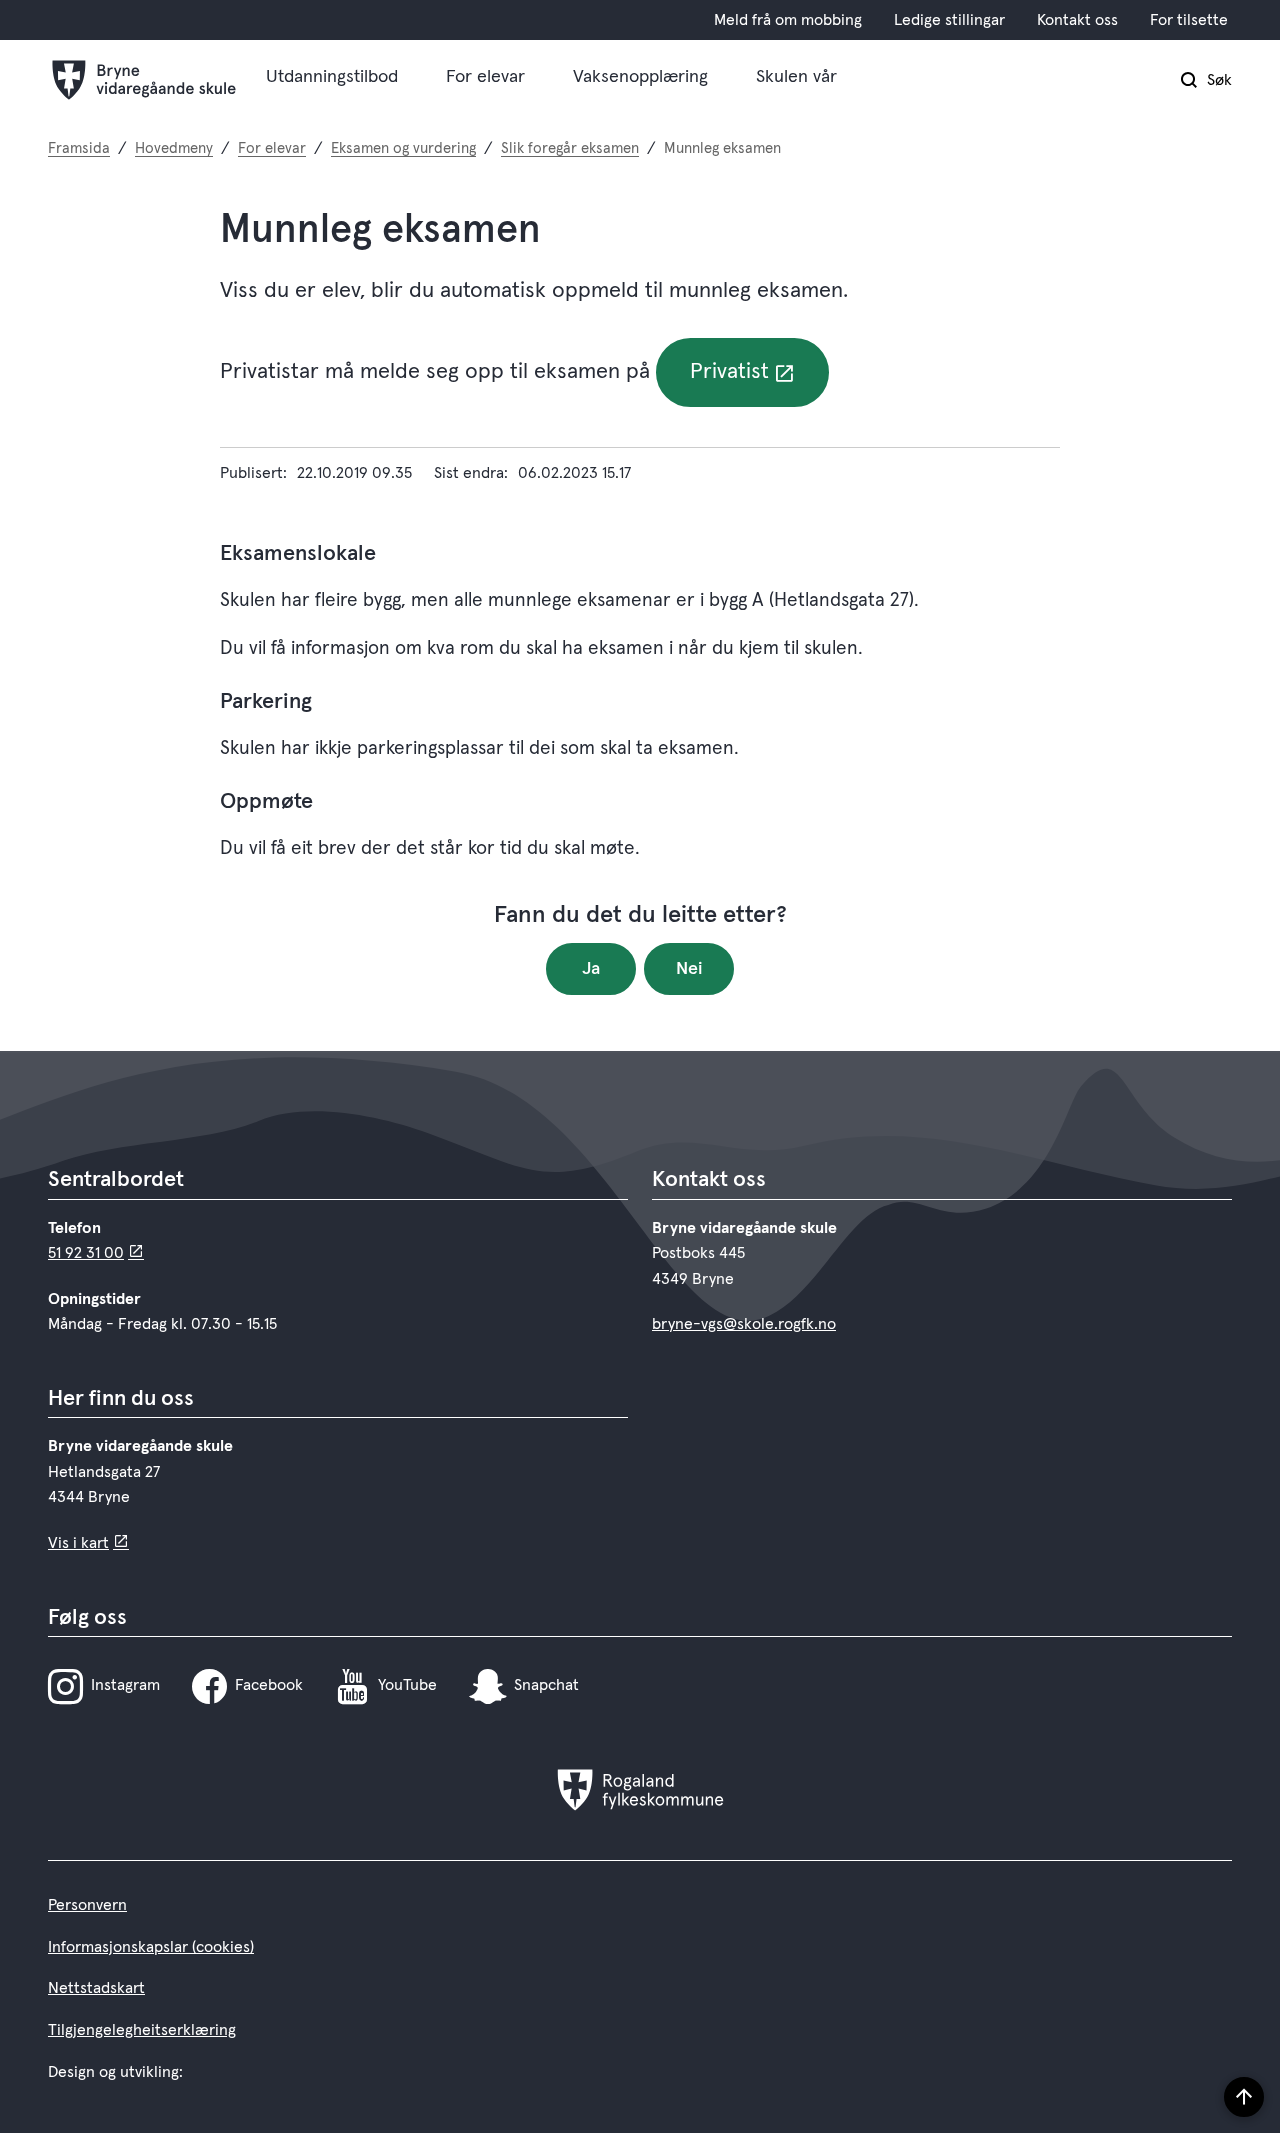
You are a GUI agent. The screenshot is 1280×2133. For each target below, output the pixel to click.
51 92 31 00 (86, 1253)
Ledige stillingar (949, 20)
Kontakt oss (1077, 20)
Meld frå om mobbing (788, 20)
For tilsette (1189, 20)
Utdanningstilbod (332, 77)
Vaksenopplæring (640, 77)
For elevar (485, 77)
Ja (591, 969)
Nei (689, 969)
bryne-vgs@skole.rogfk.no (744, 1324)
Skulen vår (796, 77)
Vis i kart (78, 1543)
